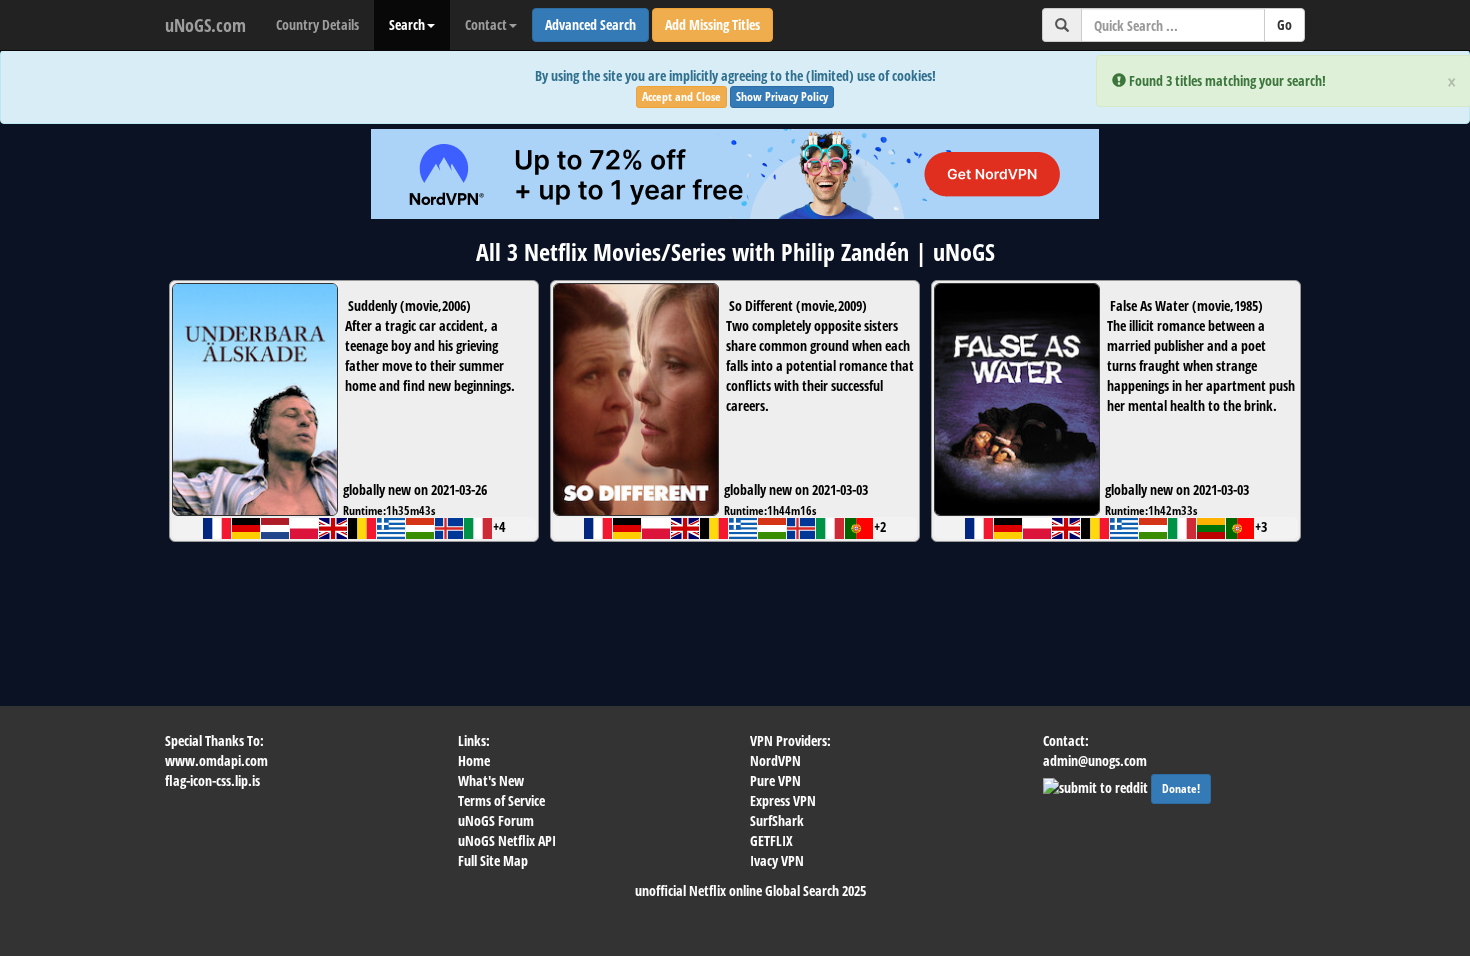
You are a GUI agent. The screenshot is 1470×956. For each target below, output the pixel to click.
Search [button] (407, 24)
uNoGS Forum (496, 820)
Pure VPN (775, 780)
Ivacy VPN (777, 860)
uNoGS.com (205, 25)
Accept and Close (681, 96)
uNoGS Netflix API (507, 840)
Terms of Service (501, 800)
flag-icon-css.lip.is (212, 780)
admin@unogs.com (1095, 760)
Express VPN (783, 800)
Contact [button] (486, 24)
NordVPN (775, 760)
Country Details (317, 24)
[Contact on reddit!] (1097, 785)
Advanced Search (590, 24)
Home (474, 760)
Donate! (1181, 788)
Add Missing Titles (712, 24)
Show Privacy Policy (782, 96)
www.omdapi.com (216, 760)
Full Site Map (493, 860)
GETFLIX (771, 840)
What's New (491, 780)
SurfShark (777, 820)
